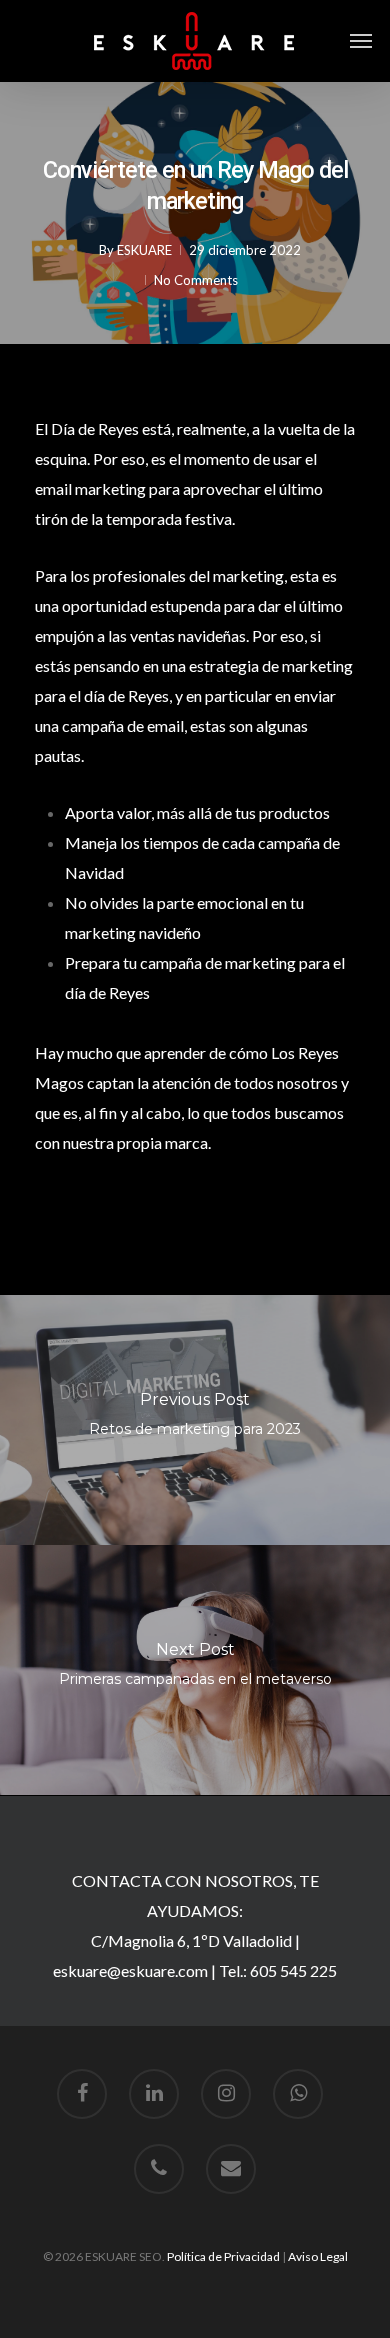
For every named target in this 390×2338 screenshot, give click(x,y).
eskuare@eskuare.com (130, 1970)
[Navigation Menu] (361, 41)
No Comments (196, 280)
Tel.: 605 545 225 (278, 1970)
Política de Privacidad (223, 2256)
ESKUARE (144, 250)
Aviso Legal (318, 2256)
